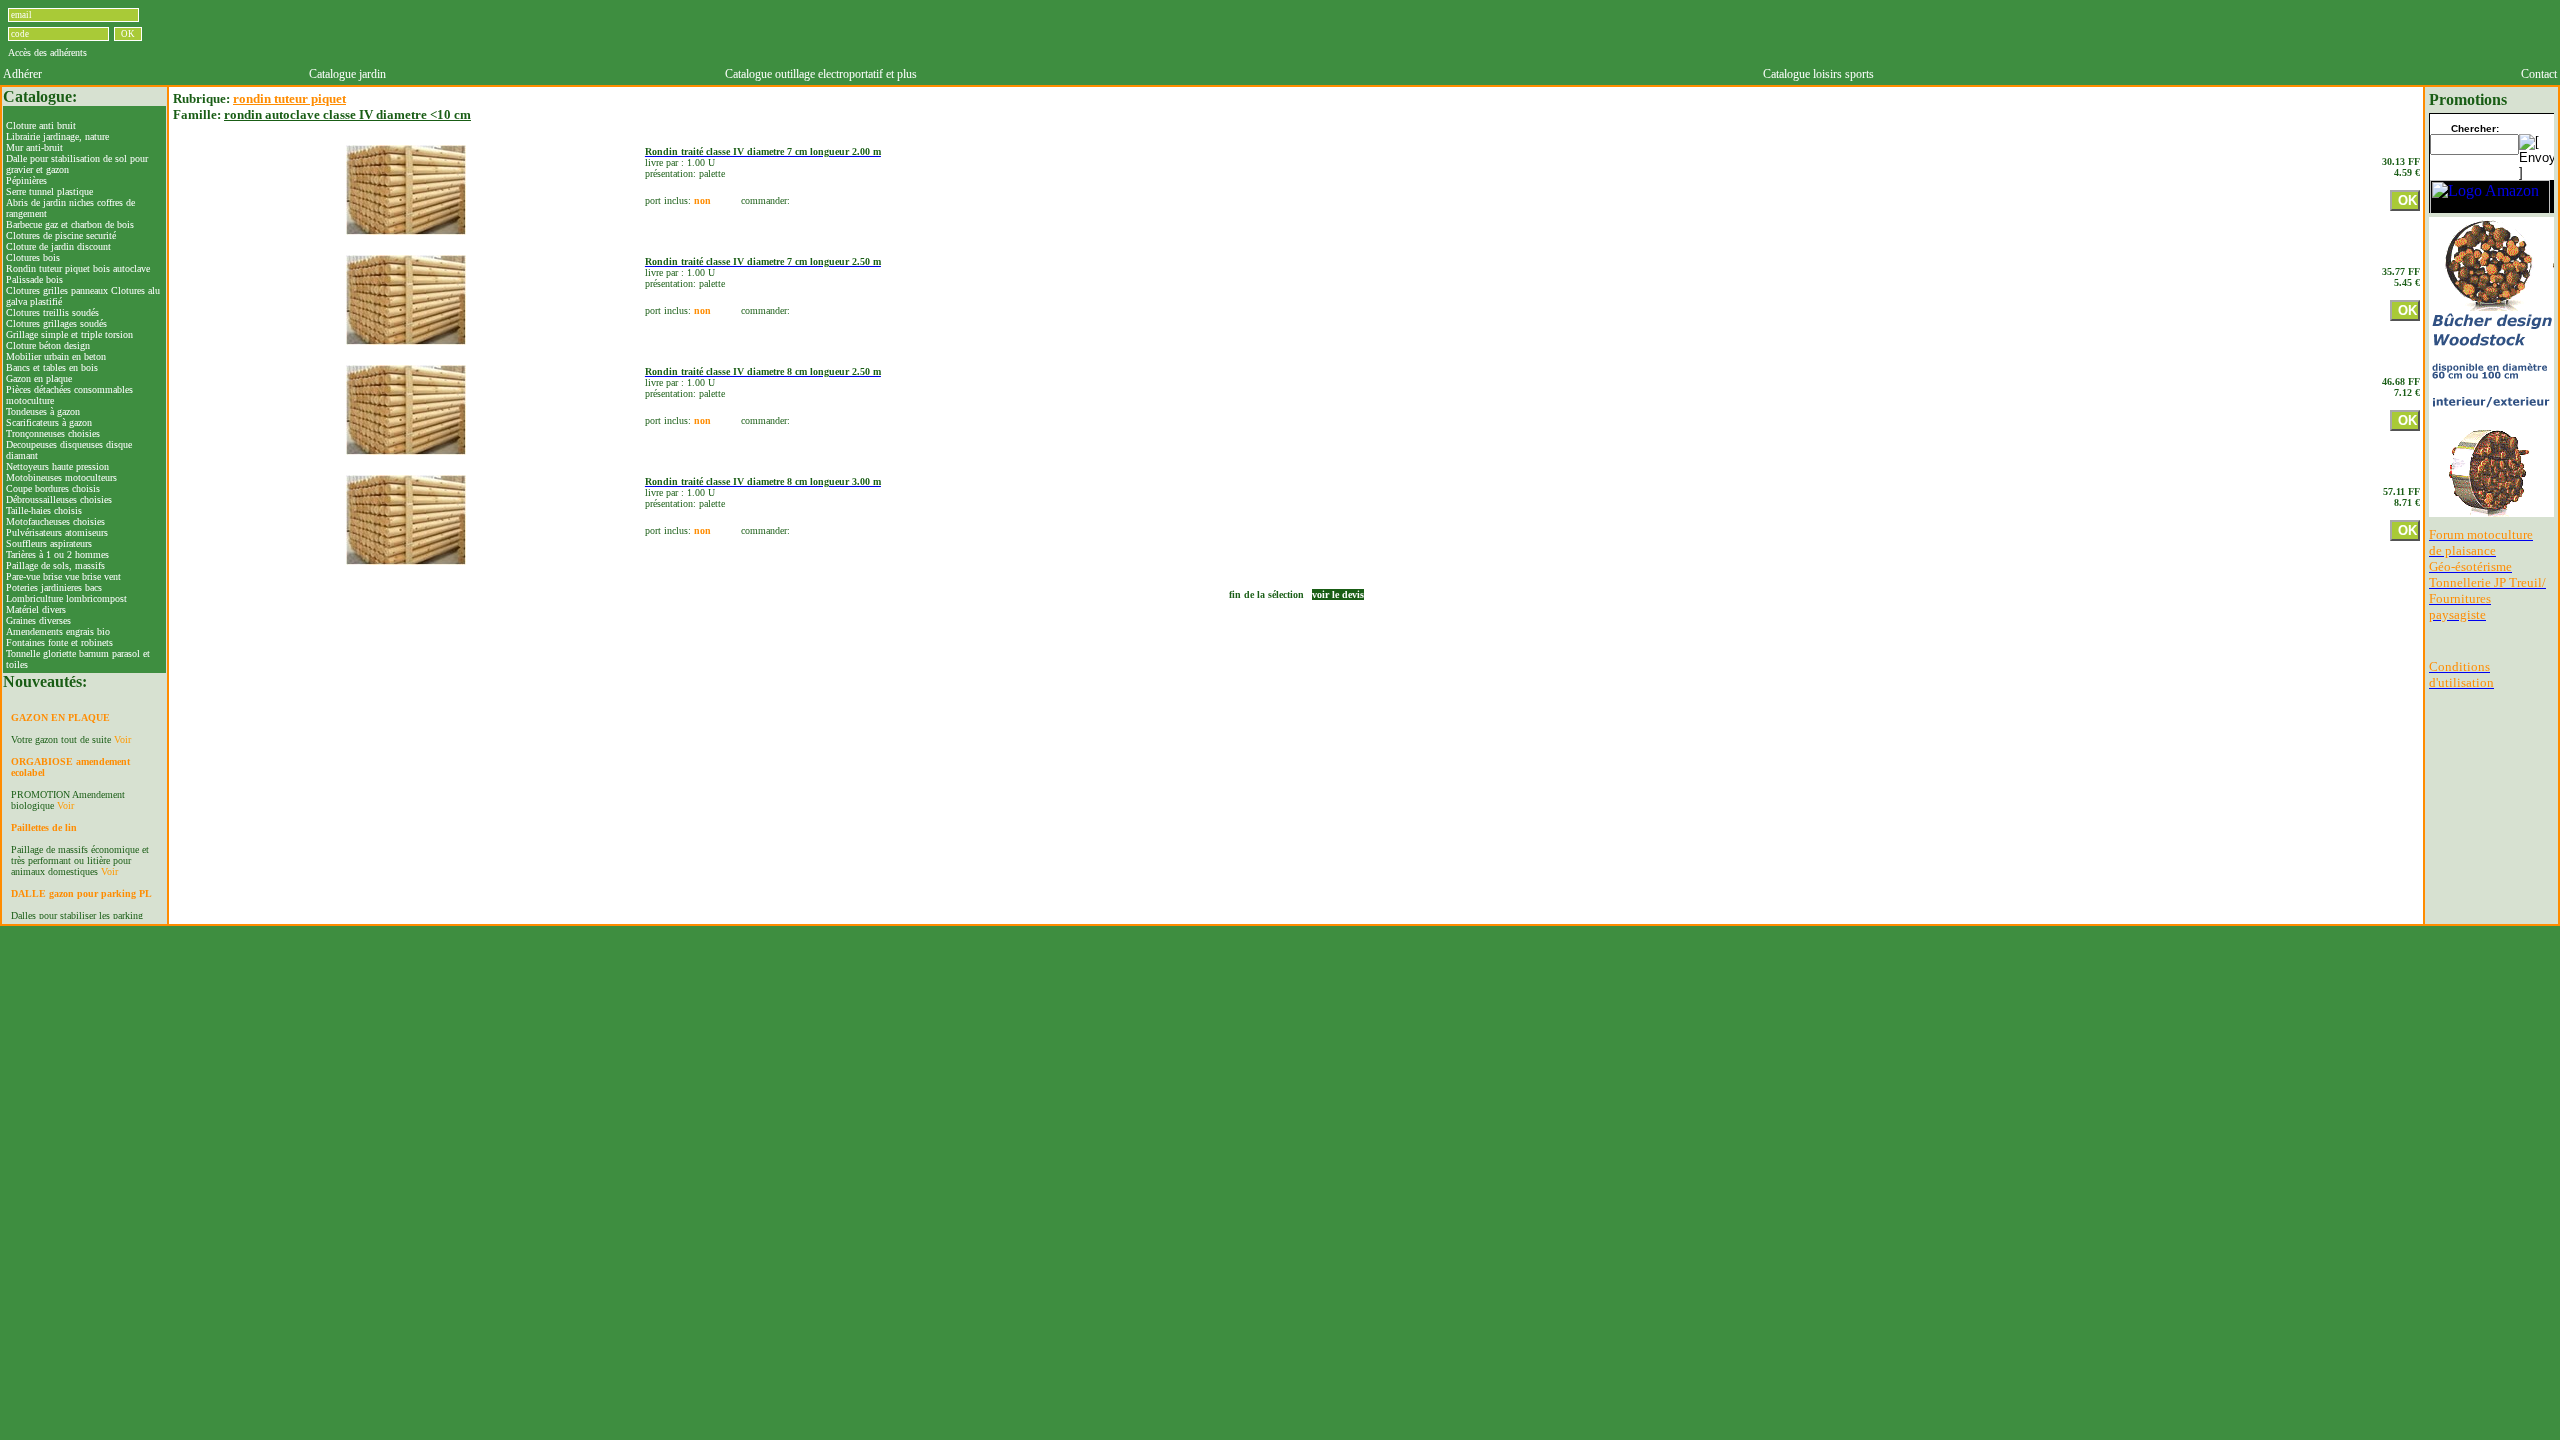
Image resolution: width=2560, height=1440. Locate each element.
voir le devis (1338, 594)
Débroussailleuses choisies (59, 499)
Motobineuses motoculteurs (61, 477)
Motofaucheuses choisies (55, 521)
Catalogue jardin (347, 74)
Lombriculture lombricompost (66, 598)
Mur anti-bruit (34, 147)
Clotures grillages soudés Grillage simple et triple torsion (69, 329)
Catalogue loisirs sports (1818, 74)
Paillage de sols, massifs (55, 565)
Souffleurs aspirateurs (49, 543)
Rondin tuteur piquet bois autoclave (78, 268)
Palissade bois (34, 279)
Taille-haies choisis (44, 510)
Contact (2539, 74)
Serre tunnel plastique (49, 191)
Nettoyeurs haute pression (57, 466)
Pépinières (26, 180)
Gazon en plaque (39, 378)
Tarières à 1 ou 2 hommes (57, 554)
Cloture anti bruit (41, 125)
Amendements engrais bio (58, 631)
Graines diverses (38, 620)
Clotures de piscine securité (61, 235)
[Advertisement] (1432, 33)
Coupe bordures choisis (53, 488)
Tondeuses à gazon (43, 411)
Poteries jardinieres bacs (54, 587)
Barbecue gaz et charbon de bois (70, 224)
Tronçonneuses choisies (53, 433)
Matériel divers (36, 609)
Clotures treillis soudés (52, 312)
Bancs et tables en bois (52, 367)
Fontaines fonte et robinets (59, 642)
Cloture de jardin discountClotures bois (58, 252)
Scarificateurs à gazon (49, 422)
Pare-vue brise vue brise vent (63, 576)
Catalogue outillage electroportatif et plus (821, 74)
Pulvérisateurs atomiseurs (57, 532)
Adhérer (22, 74)
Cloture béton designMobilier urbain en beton (56, 351)
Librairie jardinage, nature (57, 136)
